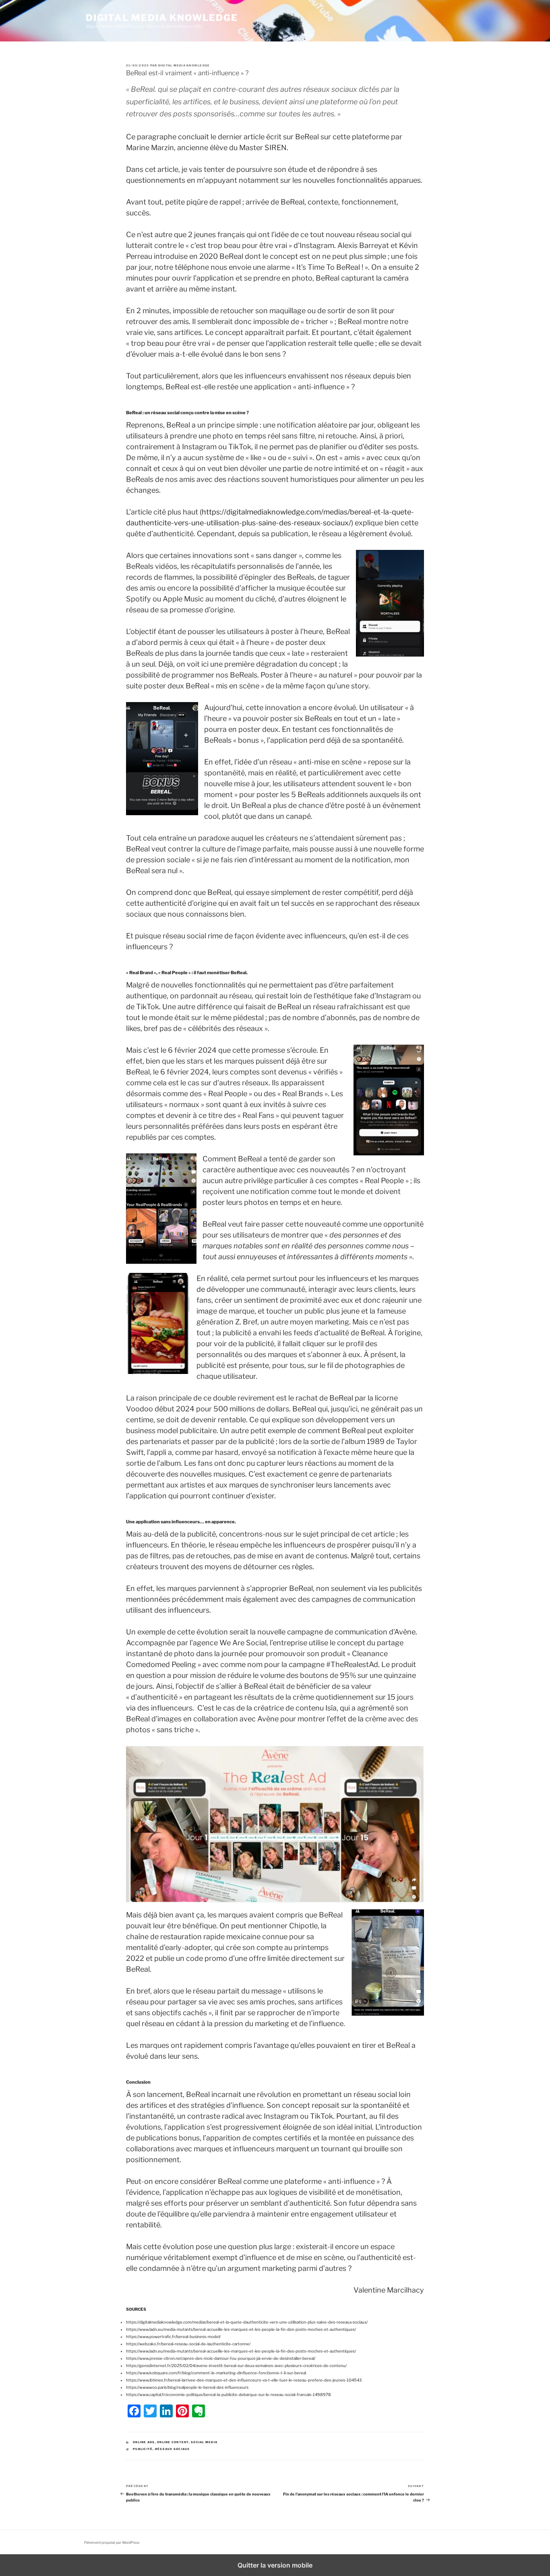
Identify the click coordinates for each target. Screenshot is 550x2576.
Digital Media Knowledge (162, 18)
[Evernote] (198, 2411)
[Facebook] (134, 2411)
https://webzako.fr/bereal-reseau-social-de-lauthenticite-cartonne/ (188, 2344)
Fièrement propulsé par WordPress (112, 2543)
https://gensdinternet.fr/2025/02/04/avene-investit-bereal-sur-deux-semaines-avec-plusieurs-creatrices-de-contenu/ (236, 2365)
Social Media (204, 2442)
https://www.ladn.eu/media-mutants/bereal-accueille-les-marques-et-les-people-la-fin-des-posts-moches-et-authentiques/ (241, 2329)
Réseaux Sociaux (173, 2449)
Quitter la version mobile (275, 2565)
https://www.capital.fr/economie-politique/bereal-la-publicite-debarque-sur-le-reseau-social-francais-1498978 (228, 2394)
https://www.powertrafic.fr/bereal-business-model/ (173, 2336)
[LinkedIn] (166, 2411)
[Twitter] (150, 2411)
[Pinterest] (182, 2411)
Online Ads (144, 2442)
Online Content (173, 2442)
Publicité (143, 2449)
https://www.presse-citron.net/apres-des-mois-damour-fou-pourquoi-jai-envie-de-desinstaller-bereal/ (221, 2358)
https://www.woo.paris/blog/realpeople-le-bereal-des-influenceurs (187, 2387)
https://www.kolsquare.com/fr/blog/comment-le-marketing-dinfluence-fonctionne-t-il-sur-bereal (216, 2373)
